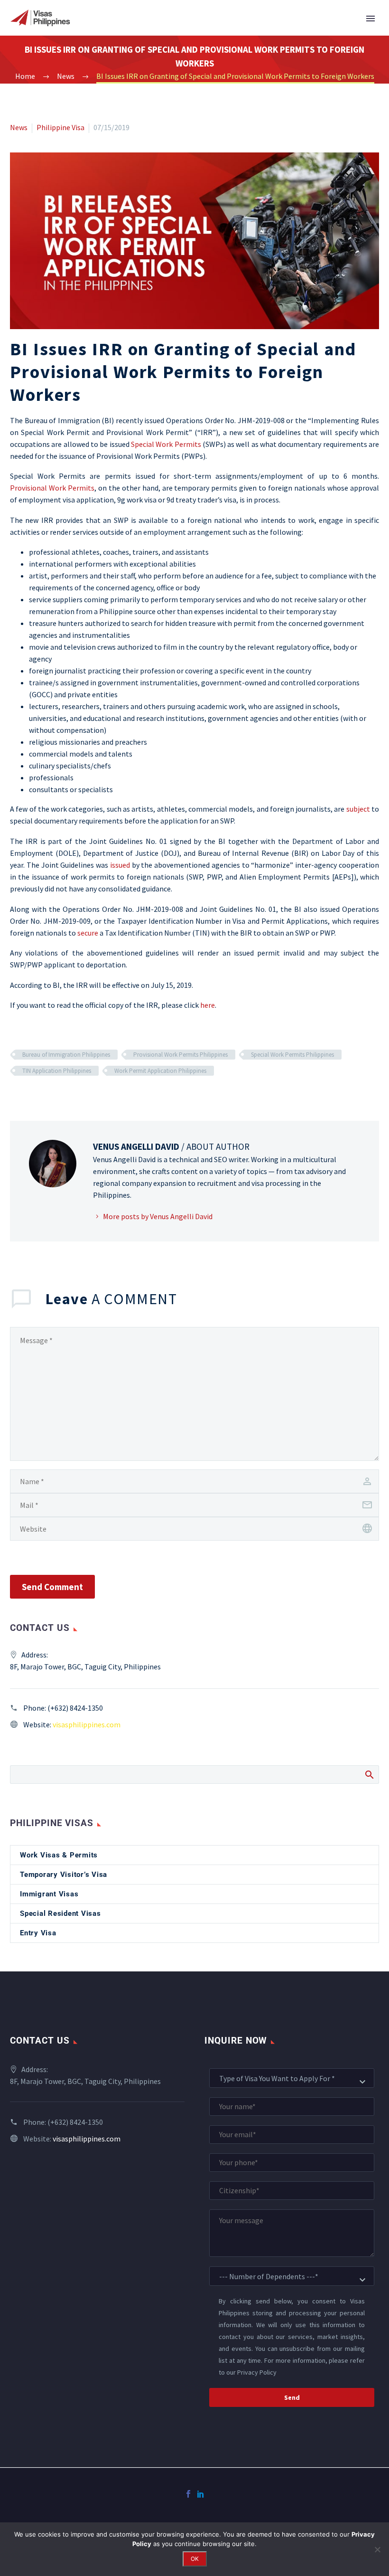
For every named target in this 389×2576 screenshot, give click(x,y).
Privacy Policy (257, 2373)
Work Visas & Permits (59, 1855)
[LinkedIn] (201, 2494)
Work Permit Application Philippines (160, 1071)
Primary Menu (370, 19)
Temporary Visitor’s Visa (64, 1875)
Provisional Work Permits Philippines (181, 1055)
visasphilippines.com (87, 1724)
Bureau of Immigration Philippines (66, 1055)
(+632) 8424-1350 (75, 1708)
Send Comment (52, 1587)
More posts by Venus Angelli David (158, 1216)
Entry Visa (38, 1933)
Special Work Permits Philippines (292, 1055)
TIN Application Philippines (57, 1071)
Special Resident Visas (60, 1913)
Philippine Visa (60, 127)
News (19, 127)
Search (369, 1774)
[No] (377, 2549)
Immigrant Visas (49, 1894)
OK (195, 2559)
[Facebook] (188, 2494)
